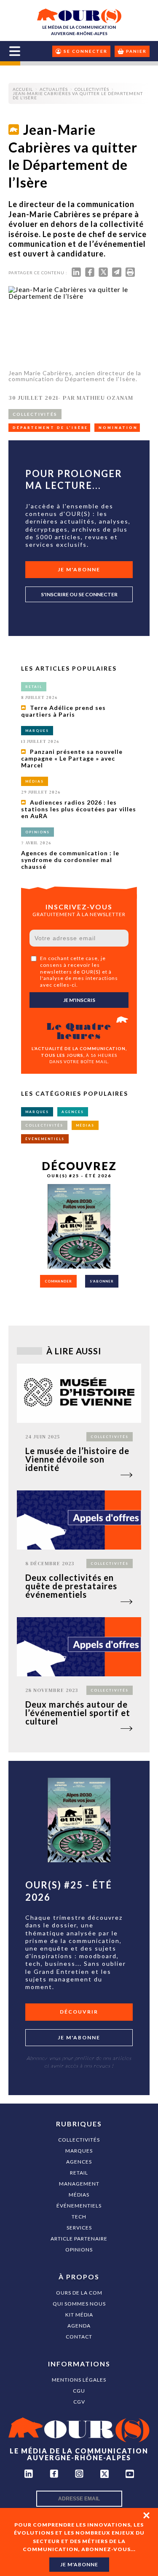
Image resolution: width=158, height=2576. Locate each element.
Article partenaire (79, 2239)
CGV (79, 2402)
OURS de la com (79, 2293)
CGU (79, 2391)
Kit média (79, 2315)
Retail (79, 2173)
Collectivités (79, 2140)
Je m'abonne (79, 569)
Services (79, 2228)
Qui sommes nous (79, 2304)
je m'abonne (79, 2564)
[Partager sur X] (103, 274)
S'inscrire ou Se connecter (79, 594)
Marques (79, 2151)
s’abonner (102, 1281)
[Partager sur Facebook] (90, 274)
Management (79, 2184)
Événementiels (79, 2206)
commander (58, 1281)
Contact (79, 2337)
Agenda (79, 2326)
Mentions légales (79, 2380)
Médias (79, 2195)
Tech (79, 2217)
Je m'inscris (79, 1000)
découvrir (79, 2012)
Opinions (79, 2250)
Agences (79, 2162)
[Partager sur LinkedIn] (76, 274)
